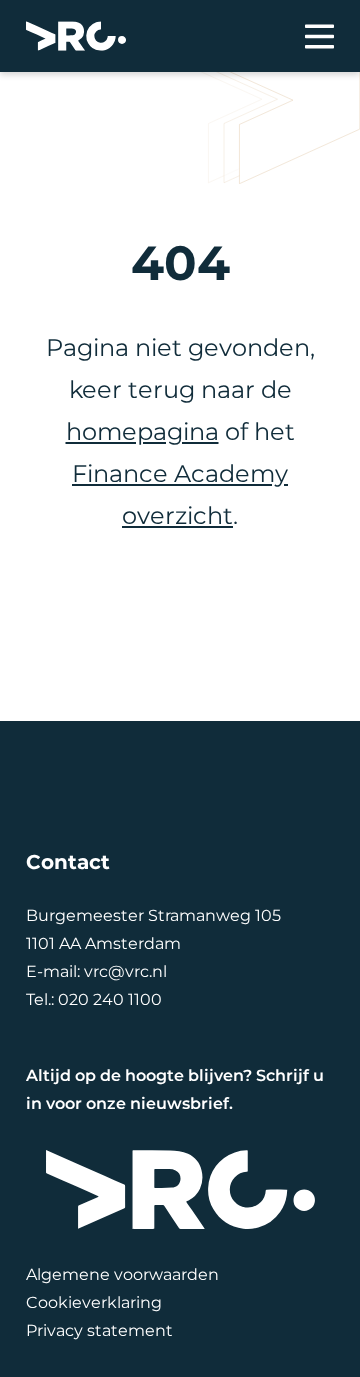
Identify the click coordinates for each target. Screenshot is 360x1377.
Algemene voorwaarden (122, 1274)
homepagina (142, 431)
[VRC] (76, 36)
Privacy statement (99, 1330)
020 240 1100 (110, 999)
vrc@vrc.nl (125, 971)
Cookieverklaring (94, 1302)
